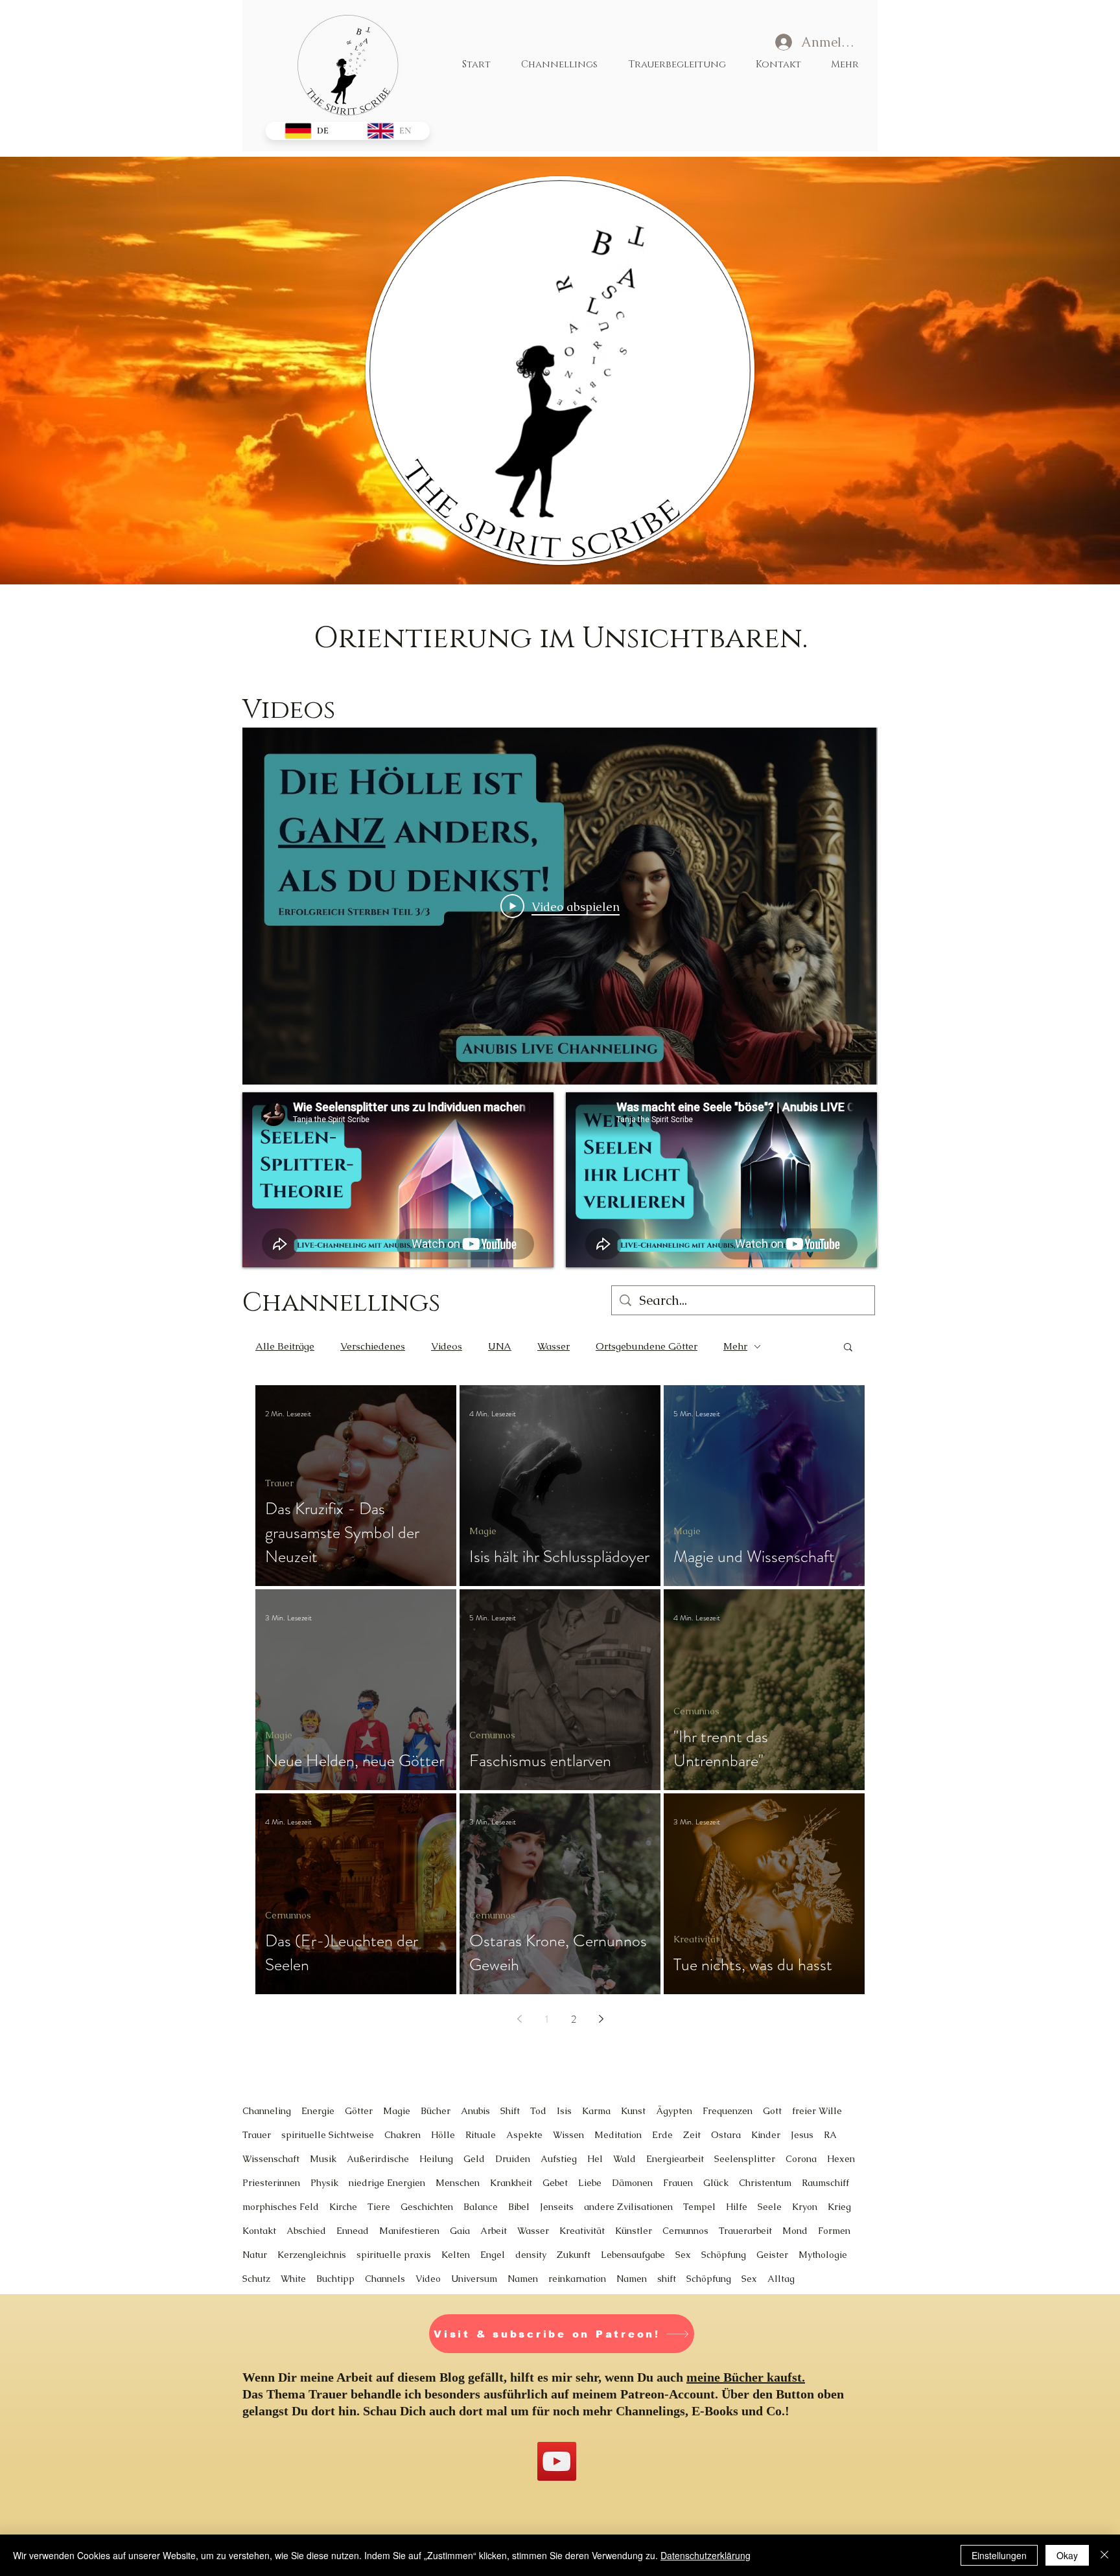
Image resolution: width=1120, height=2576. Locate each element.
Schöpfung (724, 2255)
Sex (683, 2255)
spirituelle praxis (394, 2255)
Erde (662, 2135)
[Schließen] (1104, 2555)
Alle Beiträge (285, 1346)
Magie (483, 1531)
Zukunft (574, 2255)
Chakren (402, 2135)
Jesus (802, 2135)
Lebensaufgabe (633, 2255)
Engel (493, 2255)
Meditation (618, 2135)
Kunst (633, 2111)
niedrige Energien (387, 2183)
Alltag (781, 2279)
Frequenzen (728, 2111)
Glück (716, 2183)
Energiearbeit (675, 2159)
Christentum (765, 2183)
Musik (323, 2159)
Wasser (554, 1346)
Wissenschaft (271, 2159)
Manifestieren (409, 2231)
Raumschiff (825, 2183)
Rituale (481, 2135)
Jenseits (557, 2207)
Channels (385, 2279)
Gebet (555, 2183)
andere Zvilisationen (628, 2207)
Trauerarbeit (745, 2231)
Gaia (460, 2231)
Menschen (458, 2183)
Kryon (805, 2207)
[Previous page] (519, 2019)
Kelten (456, 2255)
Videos (447, 1346)
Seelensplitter (745, 2159)
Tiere (379, 2207)
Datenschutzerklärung (706, 2555)
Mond (795, 2231)
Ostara (726, 2135)
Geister (772, 2255)
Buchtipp (335, 2279)
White (293, 2279)
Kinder (766, 2135)
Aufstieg (559, 2159)
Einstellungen (999, 2555)
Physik (324, 2183)
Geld (474, 2159)
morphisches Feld (281, 2207)
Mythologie (823, 2255)
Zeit (692, 2135)
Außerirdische (378, 2159)
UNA (500, 1346)
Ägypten (674, 2111)
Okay (1067, 2555)
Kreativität (696, 1939)
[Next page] (601, 2019)
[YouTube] (557, 2461)
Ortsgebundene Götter (647, 1346)
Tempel (699, 2207)
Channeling (267, 2111)
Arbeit (494, 2231)
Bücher (436, 2111)
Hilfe (737, 2207)
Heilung (436, 2159)
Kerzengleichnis (312, 2255)
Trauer (279, 1483)
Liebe (590, 2183)
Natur (255, 2255)
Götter (359, 2111)
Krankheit (511, 2183)
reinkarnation (577, 2279)
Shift (510, 2111)
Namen (523, 2279)
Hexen (841, 2159)
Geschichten (427, 2207)
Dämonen (632, 2183)
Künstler (634, 2231)
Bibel (519, 2207)
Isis (564, 2111)
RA (830, 2135)
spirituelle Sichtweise (328, 2135)
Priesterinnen (271, 2183)
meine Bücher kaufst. (746, 2377)
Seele (770, 2207)
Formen (834, 2231)
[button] (848, 1348)
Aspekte (524, 2135)
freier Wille (817, 2111)
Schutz (256, 2279)
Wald (624, 2159)
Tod (538, 2111)
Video (428, 2279)
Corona (801, 2159)
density (531, 2255)
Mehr (735, 1346)
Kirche (343, 2207)
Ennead (353, 2231)
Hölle (443, 2135)
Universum (474, 2279)
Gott (772, 2111)
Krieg (839, 2207)
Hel (595, 2159)
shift (667, 2279)
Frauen (678, 2183)
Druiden (513, 2159)
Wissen (568, 2135)
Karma (596, 2111)
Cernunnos (492, 1735)
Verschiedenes (373, 1346)
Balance (481, 2207)
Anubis (475, 2111)
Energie (318, 2111)
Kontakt (259, 2231)
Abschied (306, 2231)
